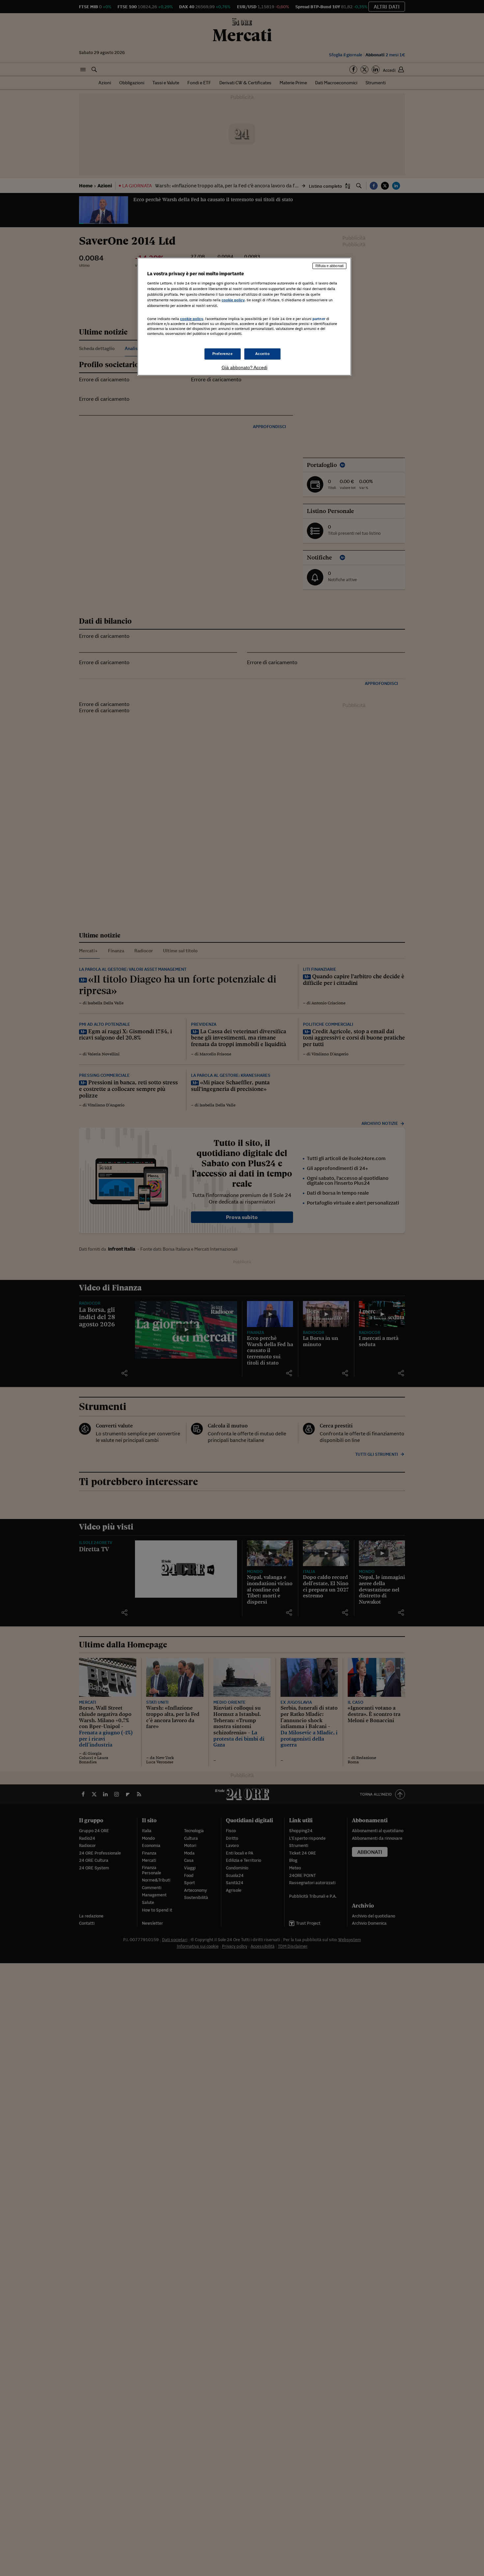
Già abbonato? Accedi (244, 367)
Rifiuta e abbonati (329, 266)
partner (319, 319)
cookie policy (233, 300)
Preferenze (223, 354)
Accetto (263, 354)
